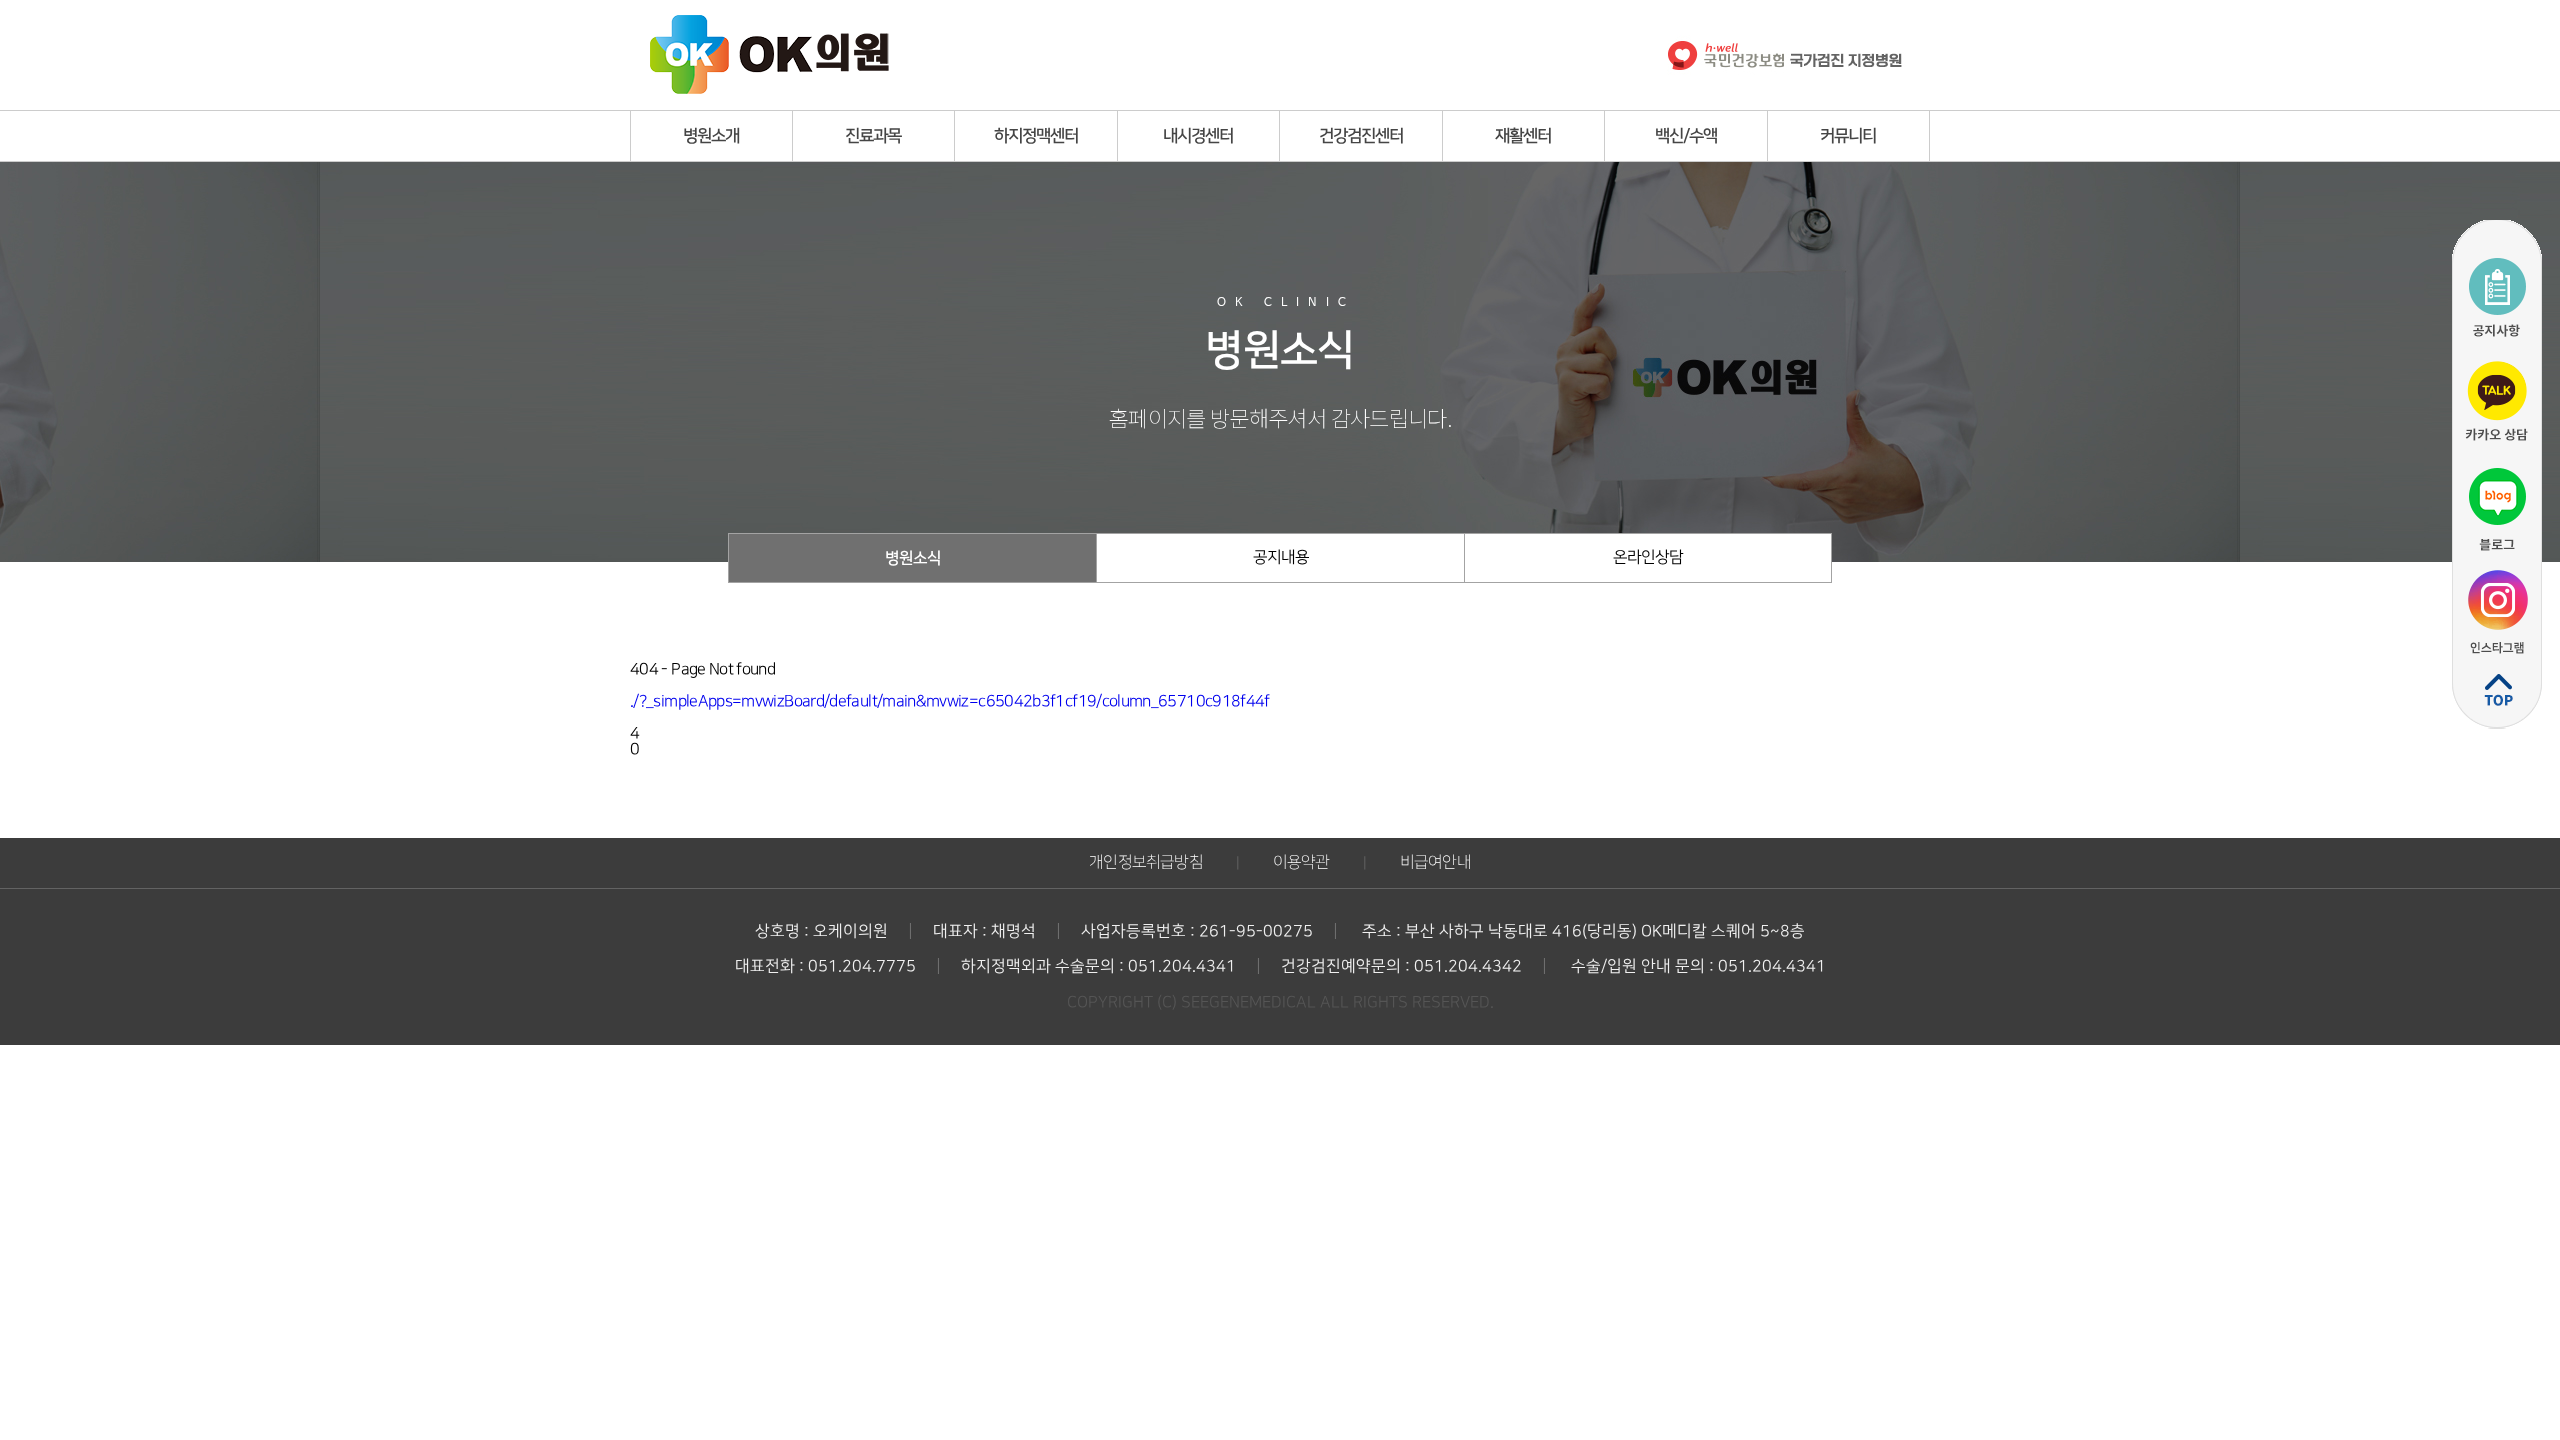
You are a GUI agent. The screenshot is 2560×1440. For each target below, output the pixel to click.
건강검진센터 (1361, 136)
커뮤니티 (1848, 136)
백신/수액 (1686, 136)
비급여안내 (1435, 862)
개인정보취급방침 (1146, 862)
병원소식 (913, 558)
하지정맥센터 (1036, 136)
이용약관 (1301, 862)
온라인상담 (1648, 557)
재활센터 (1523, 136)
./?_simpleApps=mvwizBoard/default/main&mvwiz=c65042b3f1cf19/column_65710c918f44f (950, 701)
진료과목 (873, 136)
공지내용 (1281, 557)
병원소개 (711, 136)
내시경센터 (1198, 136)
